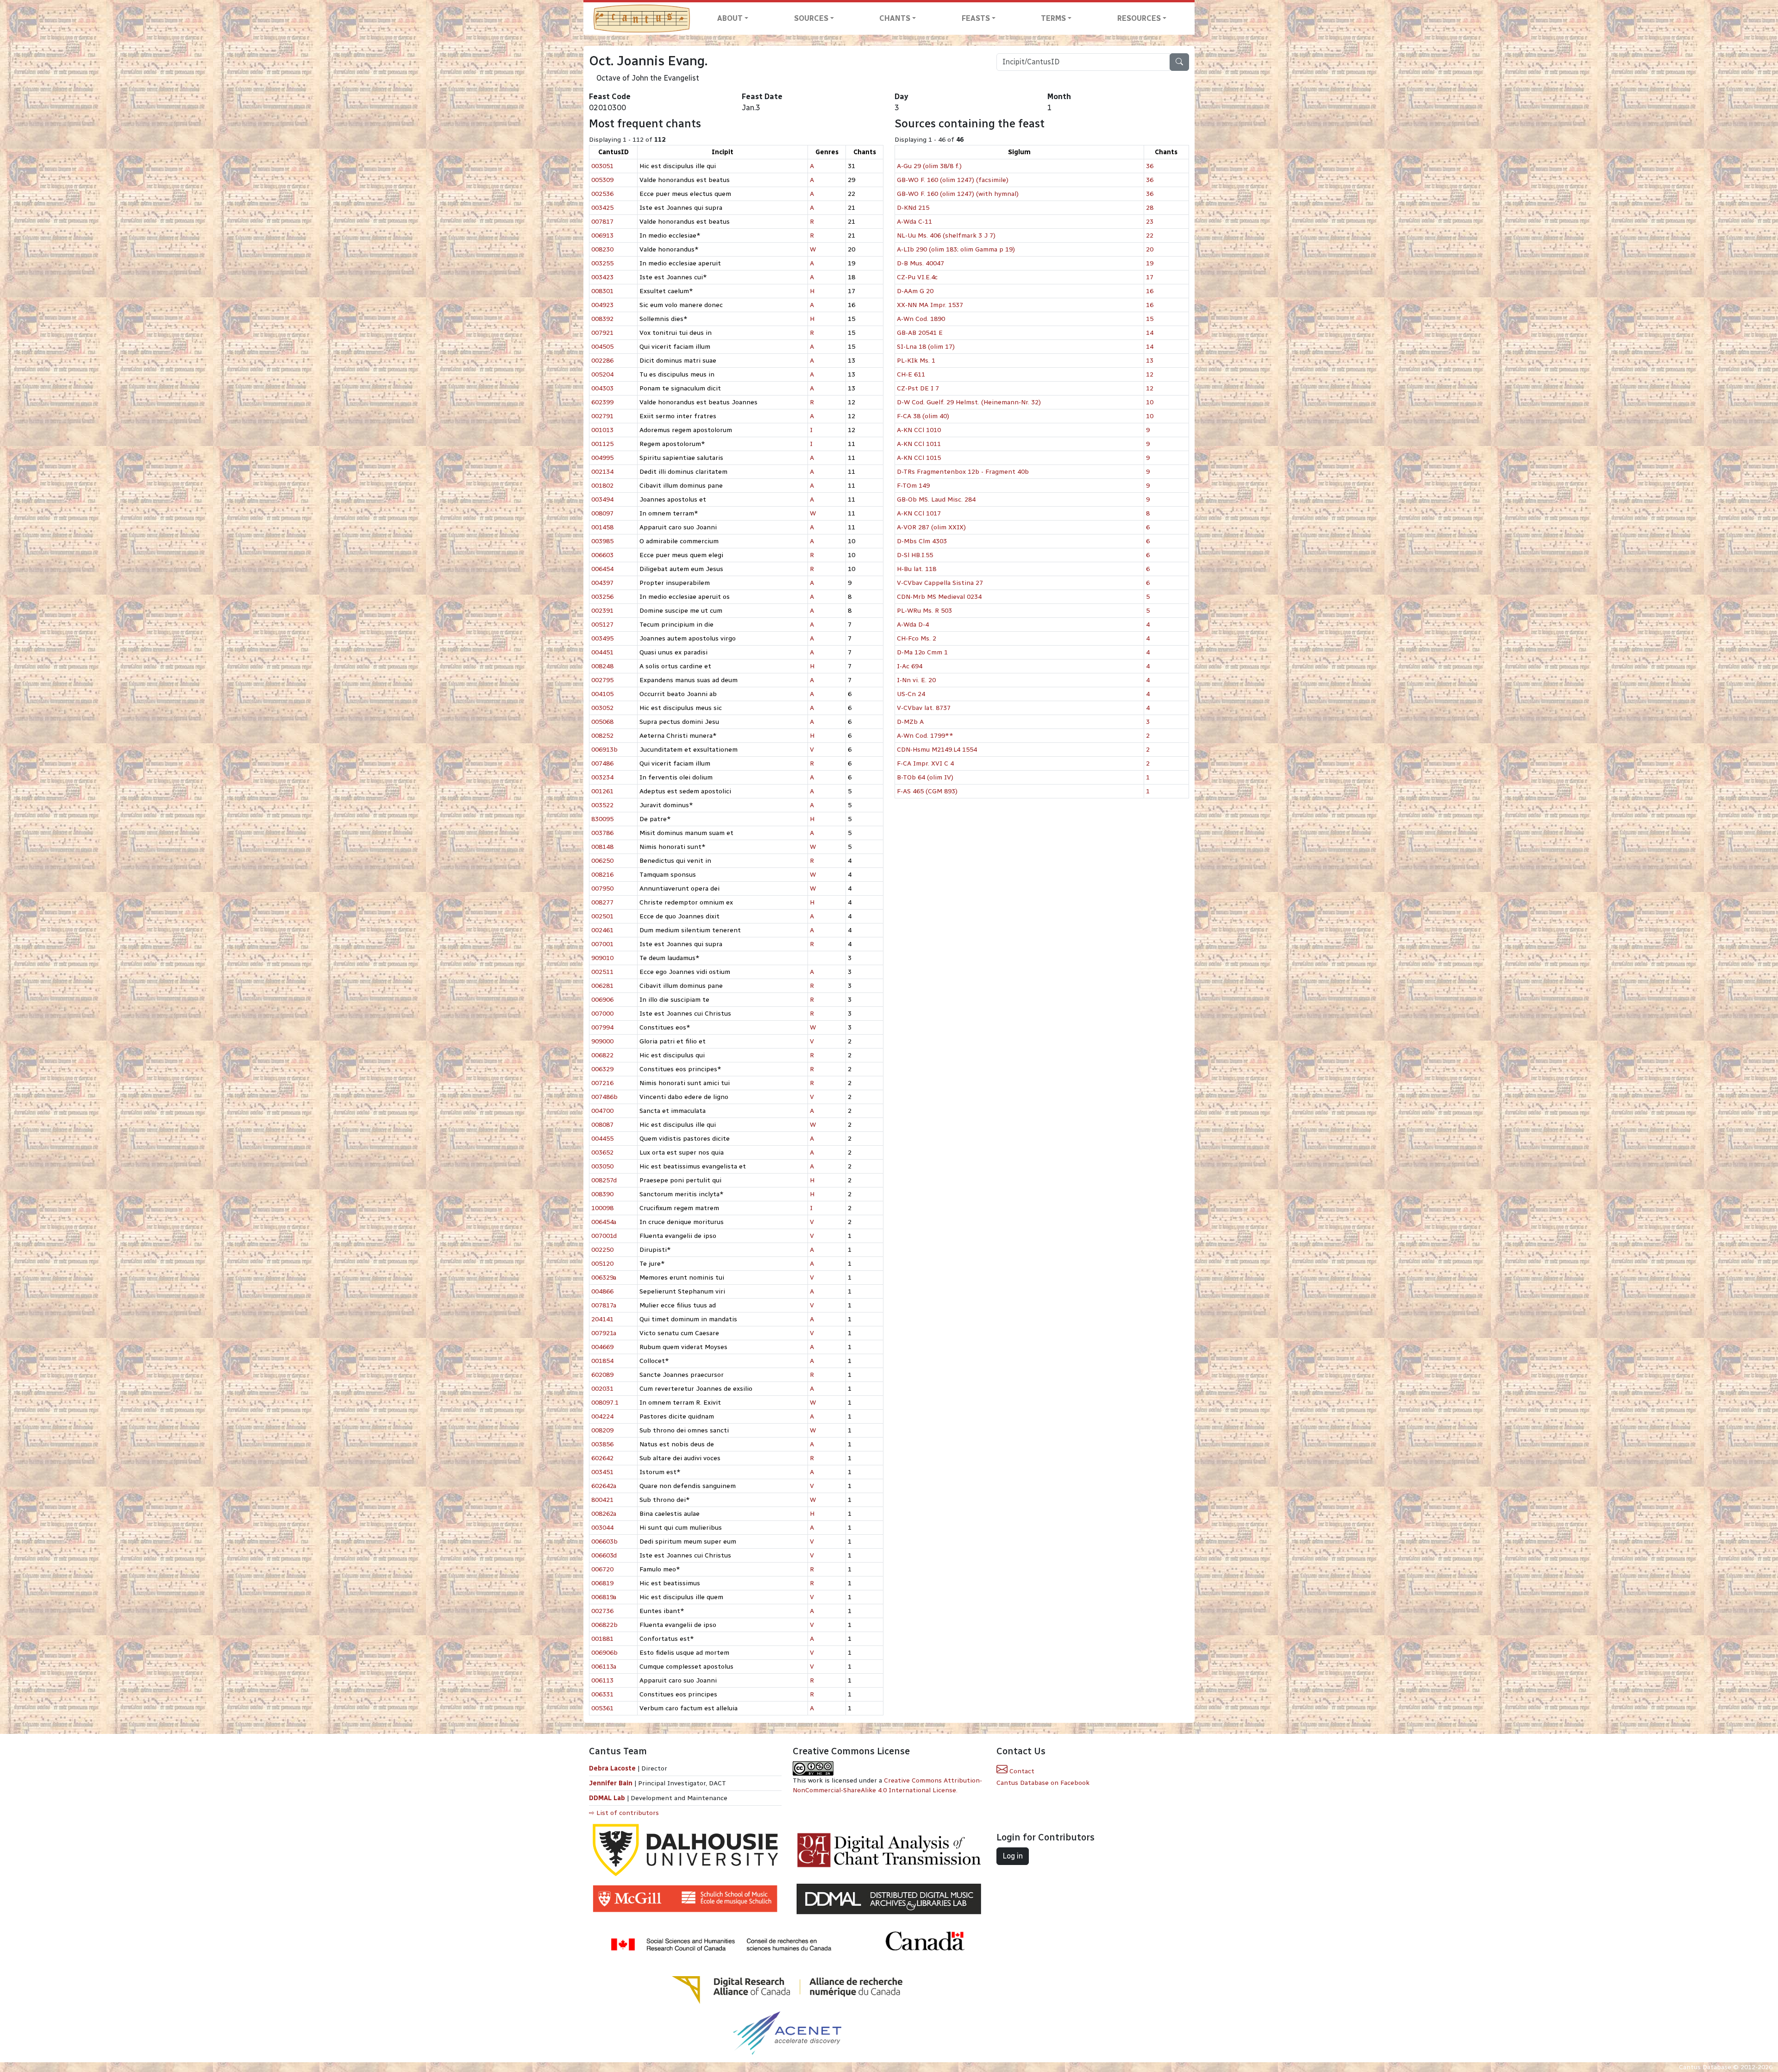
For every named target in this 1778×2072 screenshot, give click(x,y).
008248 (602, 666)
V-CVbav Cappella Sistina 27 (940, 583)
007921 (602, 333)
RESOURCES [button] (1139, 18)
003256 (602, 597)
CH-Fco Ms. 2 (917, 638)
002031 (602, 1389)
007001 (602, 944)
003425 (602, 208)
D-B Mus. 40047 (920, 263)
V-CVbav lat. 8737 (924, 708)
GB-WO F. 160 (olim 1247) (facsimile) (953, 180)
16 (1150, 291)
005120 (602, 1264)
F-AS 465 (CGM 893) (927, 791)
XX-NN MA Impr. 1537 (930, 305)
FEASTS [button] (976, 18)
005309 (602, 180)
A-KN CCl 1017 (919, 513)
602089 (602, 1375)
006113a (604, 1667)
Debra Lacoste (612, 1768)
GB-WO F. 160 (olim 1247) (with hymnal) (958, 194)
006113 (602, 1680)
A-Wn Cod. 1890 (921, 319)
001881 (602, 1639)
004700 (602, 1111)
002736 (602, 1611)
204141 (602, 1319)
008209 (602, 1430)
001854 (602, 1361)
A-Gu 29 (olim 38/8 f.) (929, 166)
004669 (602, 1347)
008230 (602, 249)
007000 (602, 1014)
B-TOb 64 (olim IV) (925, 777)
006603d (604, 1555)
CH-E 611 (911, 374)
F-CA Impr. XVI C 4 (925, 763)
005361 (602, 1708)
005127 (602, 625)
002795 (602, 680)
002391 (602, 611)
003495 (602, 638)
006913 (602, 235)
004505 (602, 347)
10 (1150, 402)
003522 (602, 805)
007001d (604, 1236)
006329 (602, 1069)
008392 (602, 319)
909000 (602, 1041)
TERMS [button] (1053, 18)
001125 (602, 444)
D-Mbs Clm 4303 (922, 541)
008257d (604, 1180)
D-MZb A (910, 722)
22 (1150, 235)
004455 (602, 1139)
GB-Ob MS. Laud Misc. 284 (936, 499)
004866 (602, 1291)
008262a (604, 1514)
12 (1150, 374)
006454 (602, 569)
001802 (602, 486)
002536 (602, 194)
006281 (602, 986)
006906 (602, 1000)
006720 (602, 1569)
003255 (602, 263)
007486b (604, 1097)
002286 (602, 361)
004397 (602, 583)
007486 (602, 763)
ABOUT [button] (730, 18)
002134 (602, 472)
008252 (602, 736)
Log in (1013, 1856)
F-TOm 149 (913, 486)
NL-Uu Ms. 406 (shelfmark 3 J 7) (946, 235)
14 (1150, 333)
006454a (604, 1222)
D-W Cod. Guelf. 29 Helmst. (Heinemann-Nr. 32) (969, 402)
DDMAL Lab (607, 1798)
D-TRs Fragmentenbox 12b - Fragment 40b (963, 472)
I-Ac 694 (910, 666)
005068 (602, 722)
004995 (602, 458)
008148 (602, 847)
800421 (602, 1500)
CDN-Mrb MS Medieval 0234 (939, 597)
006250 (602, 861)
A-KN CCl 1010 (919, 430)
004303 (602, 388)
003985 (602, 541)
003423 (602, 277)
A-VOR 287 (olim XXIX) (931, 527)
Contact (1021, 1771)
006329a (604, 1278)
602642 (602, 1458)
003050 (602, 1166)
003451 (602, 1472)
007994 (602, 1027)
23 (1150, 222)
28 (1150, 208)
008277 (602, 902)
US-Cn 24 (911, 694)
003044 (602, 1528)
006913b (604, 750)
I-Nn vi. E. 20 (916, 680)
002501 (602, 916)
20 (1150, 249)
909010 (602, 958)
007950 (602, 888)
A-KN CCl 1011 (919, 444)
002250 (602, 1250)
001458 (602, 527)
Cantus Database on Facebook (1043, 1783)
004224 (602, 1416)
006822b (604, 1625)
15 (1150, 319)
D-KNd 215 (913, 208)
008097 (602, 513)
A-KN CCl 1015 (919, 458)
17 (1150, 277)
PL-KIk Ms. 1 (916, 361)
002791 (602, 416)
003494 (602, 499)
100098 (602, 1208)
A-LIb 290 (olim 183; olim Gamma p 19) (956, 249)
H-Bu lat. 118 (917, 569)
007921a (604, 1333)
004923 (602, 305)
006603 (602, 555)
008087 (602, 1125)
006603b (604, 1541)
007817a (604, 1305)
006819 (602, 1583)
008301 (602, 291)
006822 (602, 1055)
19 (1150, 263)
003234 (602, 777)
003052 (602, 708)
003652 (602, 1152)
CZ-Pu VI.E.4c (917, 277)
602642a (604, 1486)
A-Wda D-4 (913, 625)
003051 (602, 166)
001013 (602, 430)
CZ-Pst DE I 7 (918, 388)
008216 (602, 875)
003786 (602, 833)
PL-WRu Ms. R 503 (924, 611)
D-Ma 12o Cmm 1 (922, 652)
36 (1150, 166)
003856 (602, 1444)
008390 (602, 1194)
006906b (604, 1653)
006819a (604, 1597)
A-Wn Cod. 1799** (925, 736)
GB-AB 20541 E (920, 333)
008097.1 (605, 1403)
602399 (602, 402)
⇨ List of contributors (624, 1813)
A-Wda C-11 (914, 222)
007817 (602, 222)
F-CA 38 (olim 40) (923, 416)
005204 (602, 374)
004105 (602, 694)
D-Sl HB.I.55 (915, 555)
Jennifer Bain (612, 1783)
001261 (602, 791)
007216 (602, 1083)
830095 (602, 819)
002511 (602, 972)
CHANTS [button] (895, 18)
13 (1150, 361)
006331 (602, 1694)
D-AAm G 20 (915, 291)
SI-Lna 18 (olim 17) (926, 347)
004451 (602, 652)
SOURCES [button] (811, 18)
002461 (602, 930)
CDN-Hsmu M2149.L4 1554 (937, 750)
